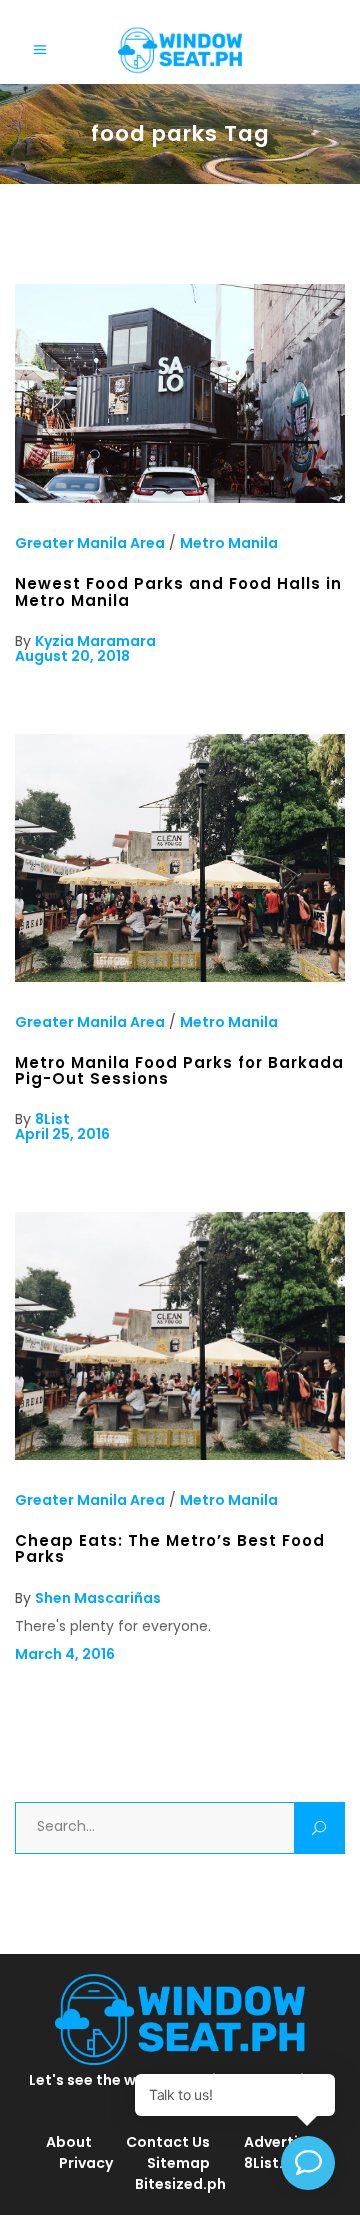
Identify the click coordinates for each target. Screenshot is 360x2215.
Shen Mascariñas (98, 1598)
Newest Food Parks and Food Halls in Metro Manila (178, 591)
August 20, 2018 (72, 656)
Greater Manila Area (90, 543)
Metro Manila (229, 543)
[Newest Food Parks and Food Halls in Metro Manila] (180, 498)
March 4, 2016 (65, 1654)
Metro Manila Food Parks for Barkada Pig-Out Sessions (179, 1070)
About (69, 2142)
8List (52, 1119)
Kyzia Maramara (95, 641)
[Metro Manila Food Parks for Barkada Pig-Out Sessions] (180, 977)
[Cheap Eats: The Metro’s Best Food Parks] (180, 1455)
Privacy (86, 2163)
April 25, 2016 (62, 1134)
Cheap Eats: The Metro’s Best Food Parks (170, 1548)
